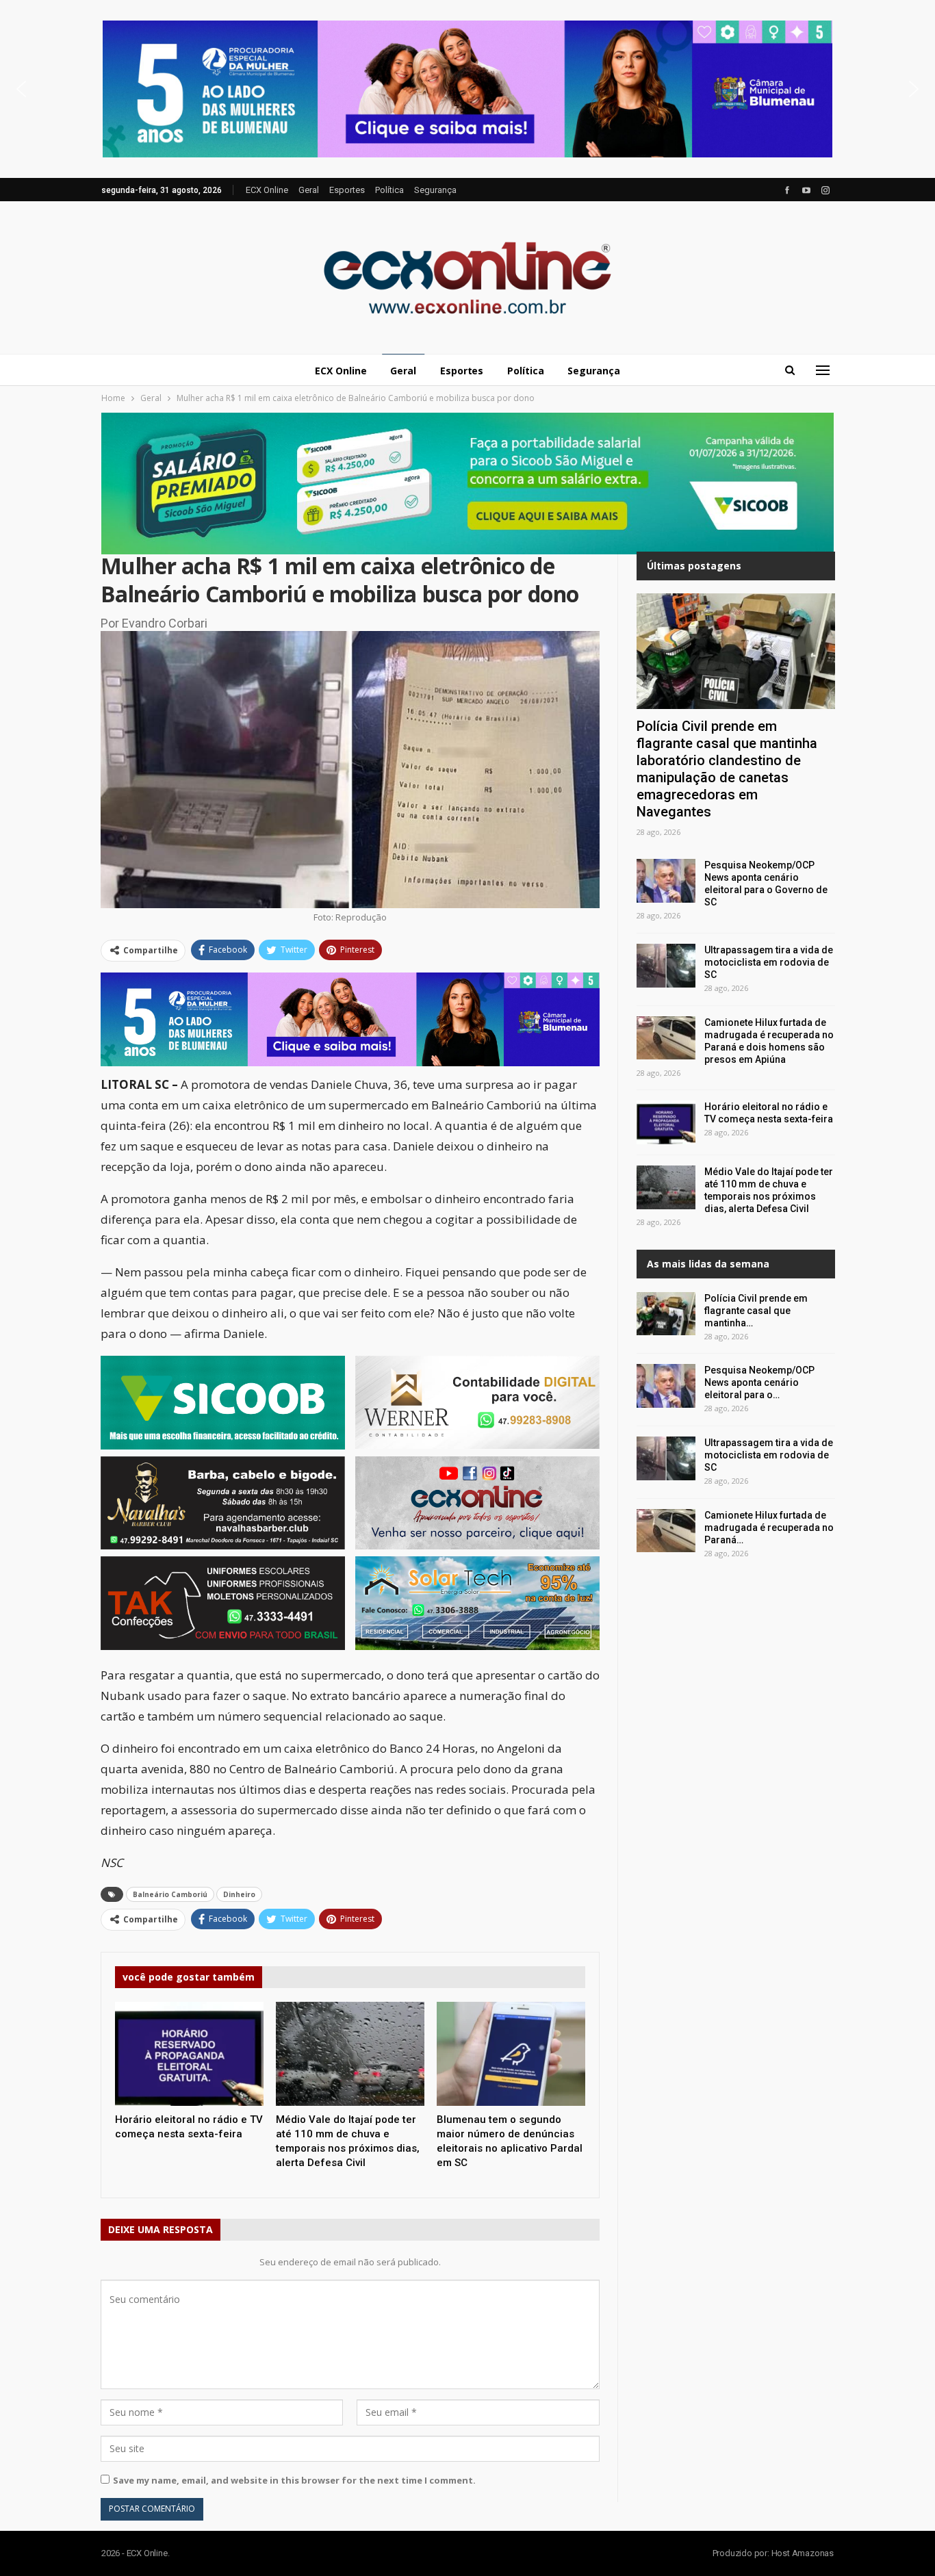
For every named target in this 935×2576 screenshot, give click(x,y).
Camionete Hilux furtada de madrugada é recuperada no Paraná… (769, 1528)
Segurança (435, 190)
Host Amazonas (803, 2553)
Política (389, 190)
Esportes (347, 190)
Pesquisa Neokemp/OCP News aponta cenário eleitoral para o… (759, 1382)
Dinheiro (239, 1894)
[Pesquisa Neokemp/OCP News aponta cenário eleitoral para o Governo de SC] (666, 881)
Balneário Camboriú (170, 1894)
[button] (467, 89)
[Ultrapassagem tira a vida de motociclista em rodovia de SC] (666, 966)
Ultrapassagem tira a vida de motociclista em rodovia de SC (769, 962)
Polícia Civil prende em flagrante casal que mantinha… (756, 1311)
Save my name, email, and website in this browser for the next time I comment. (294, 2480)
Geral (309, 190)
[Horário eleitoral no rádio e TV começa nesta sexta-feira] (189, 2054)
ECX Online (267, 190)
